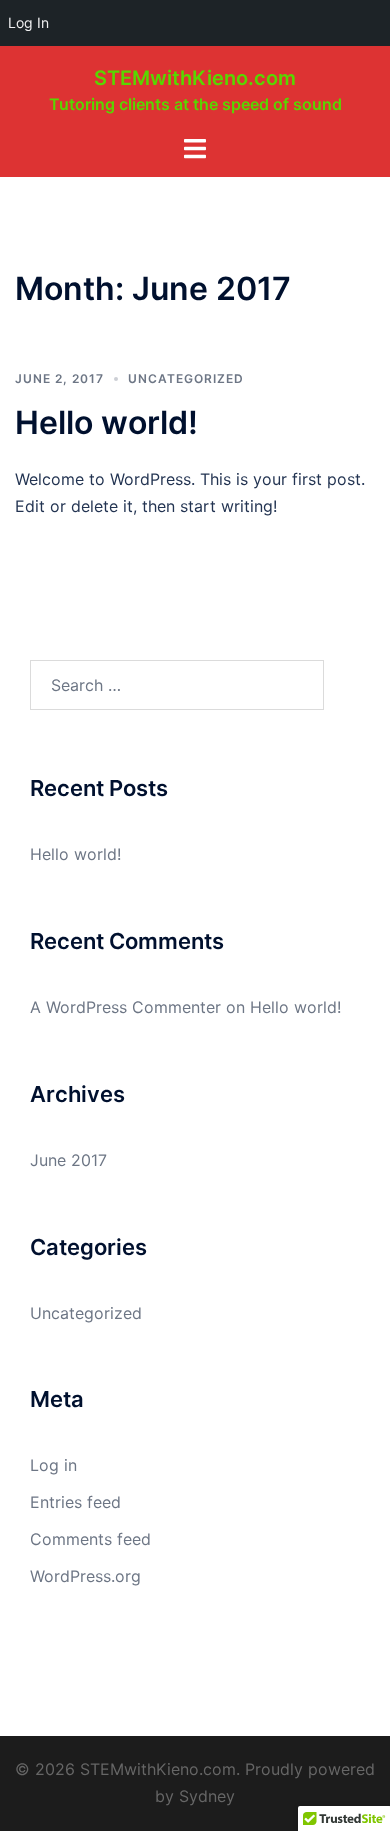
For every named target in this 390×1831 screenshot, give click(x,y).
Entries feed (75, 1502)
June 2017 (68, 1160)
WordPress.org (85, 1576)
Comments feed (90, 1539)
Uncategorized (186, 378)
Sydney (207, 1796)
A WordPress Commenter (125, 1007)
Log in (53, 1465)
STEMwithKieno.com (195, 78)
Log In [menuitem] (28, 22)
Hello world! (106, 422)
